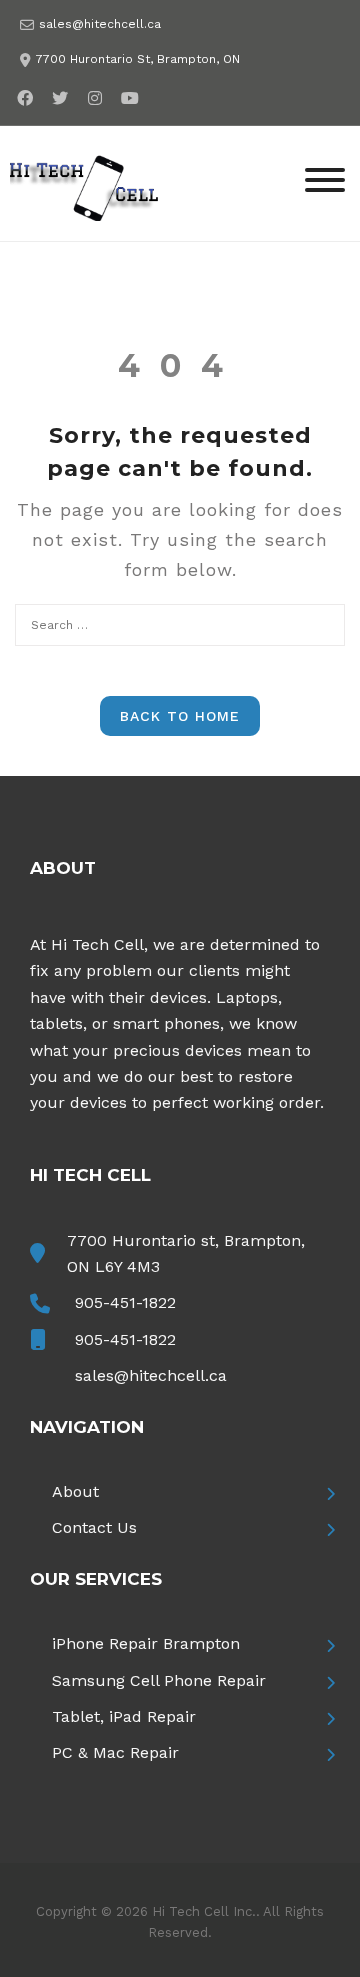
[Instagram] (94, 97)
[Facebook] (24, 97)
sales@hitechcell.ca (100, 24)
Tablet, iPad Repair (124, 1716)
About (75, 1491)
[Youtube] (129, 97)
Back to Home (180, 716)
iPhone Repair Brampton (146, 1643)
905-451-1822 (125, 1302)
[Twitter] (59, 97)
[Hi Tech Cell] (85, 182)
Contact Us (94, 1527)
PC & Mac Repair (115, 1752)
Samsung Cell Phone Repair (159, 1680)
